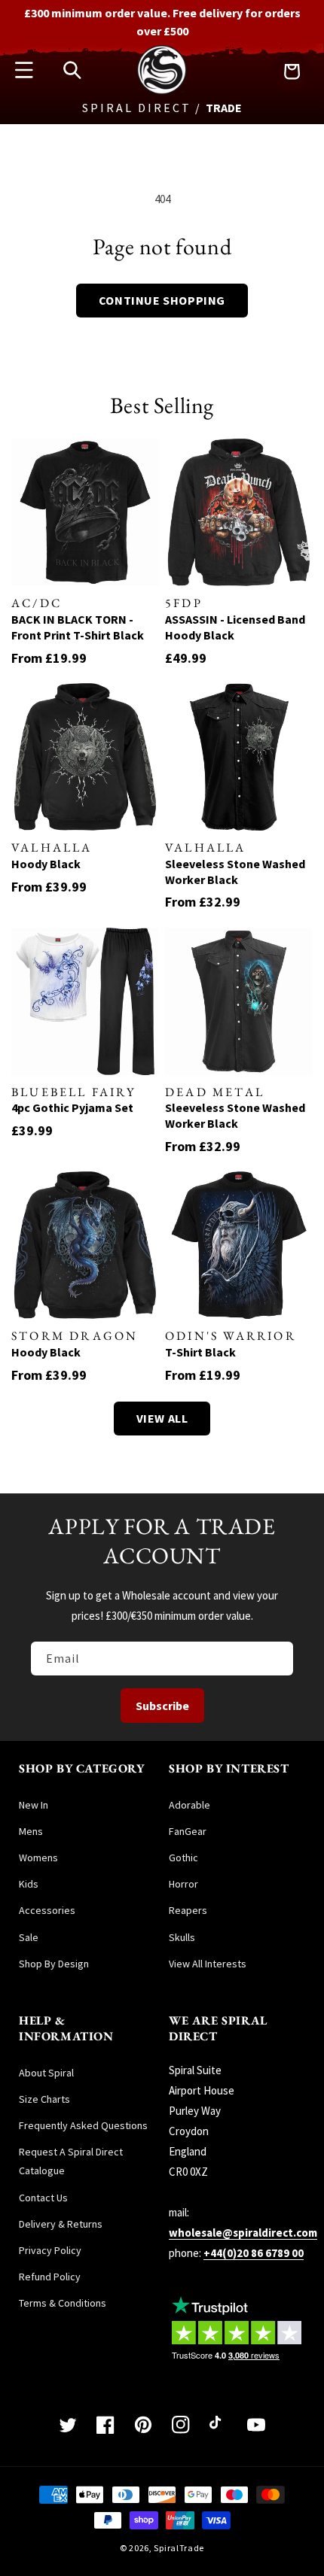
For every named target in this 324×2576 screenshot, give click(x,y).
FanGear (188, 1831)
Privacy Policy (50, 2250)
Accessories (47, 1910)
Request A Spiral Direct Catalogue (71, 2161)
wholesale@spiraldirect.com (243, 2233)
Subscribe (162, 1706)
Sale (29, 1937)
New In (34, 1805)
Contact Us (43, 2198)
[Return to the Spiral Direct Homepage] (162, 91)
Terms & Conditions (63, 2303)
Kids (29, 1884)
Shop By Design (54, 1964)
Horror (183, 1884)
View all (162, 1418)
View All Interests (208, 1964)
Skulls (182, 1937)
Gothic (183, 1858)
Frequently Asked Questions (83, 2125)
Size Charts (44, 2099)
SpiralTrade (179, 2548)
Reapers (188, 1910)
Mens (31, 1831)
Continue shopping (162, 300)
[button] (24, 70)
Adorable (190, 1805)
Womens (38, 1858)
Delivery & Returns (61, 2224)
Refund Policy (50, 2277)
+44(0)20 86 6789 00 (254, 2253)
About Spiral (46, 2073)
